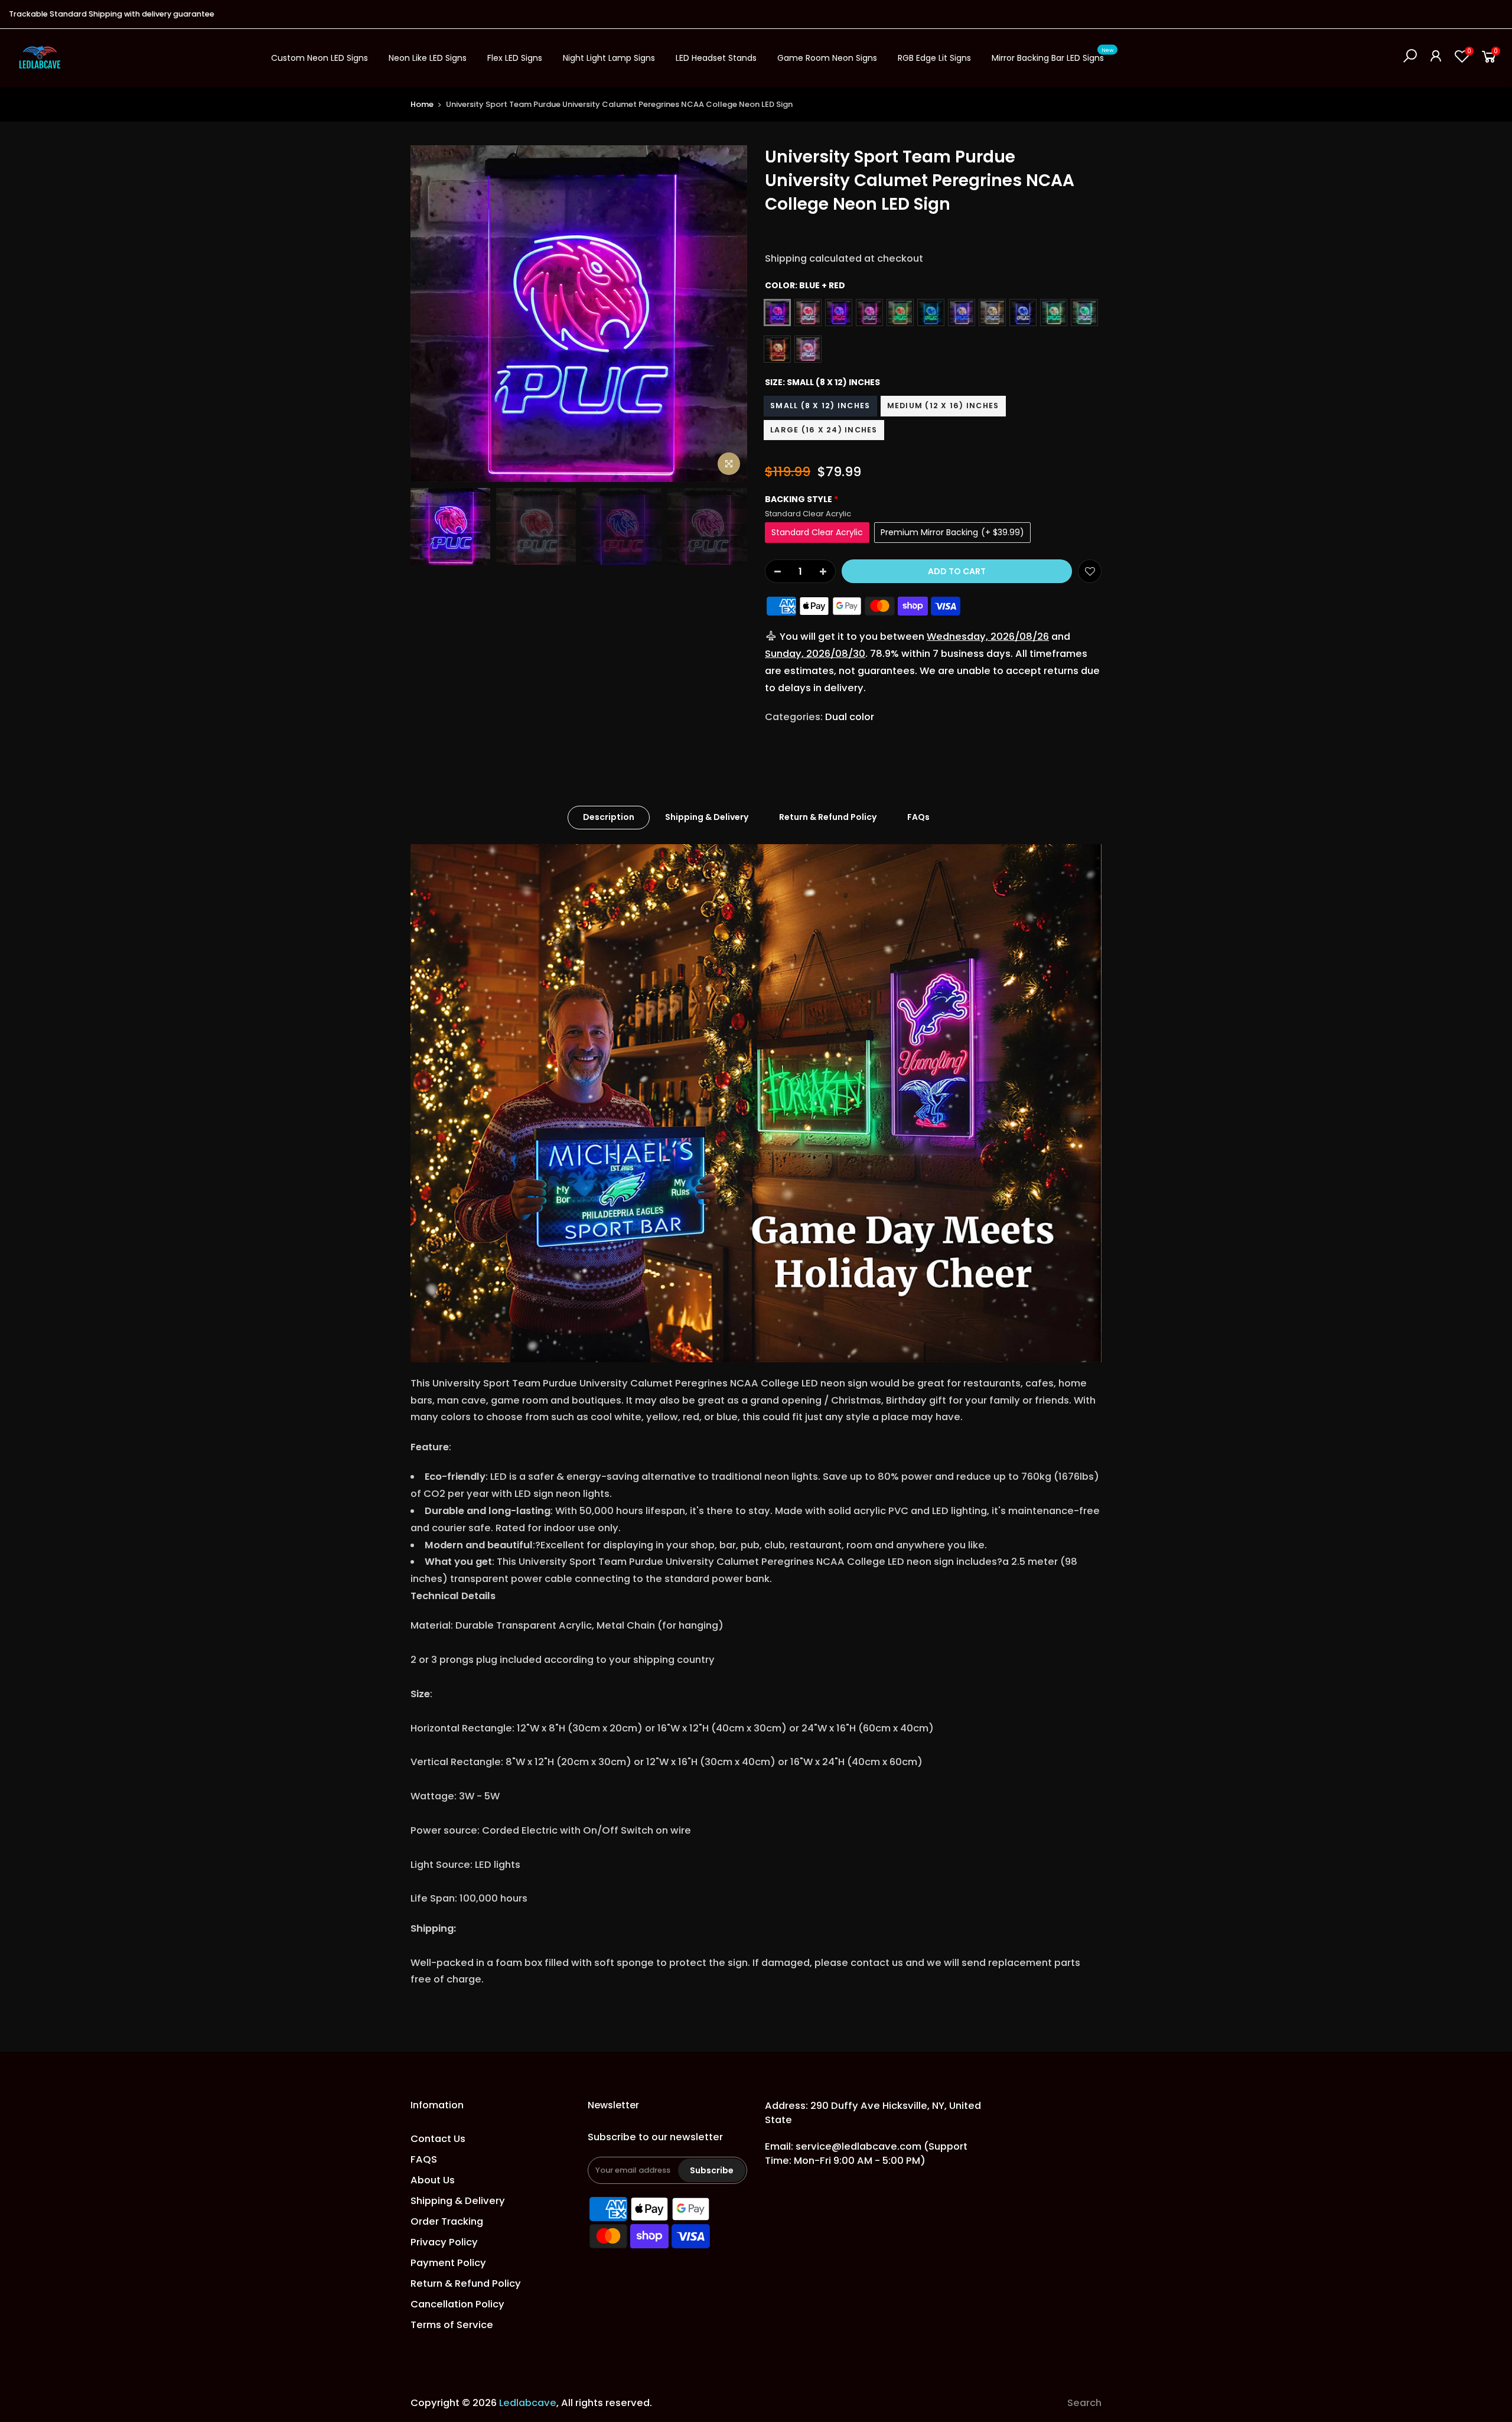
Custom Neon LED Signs (320, 58)
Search (1084, 2403)
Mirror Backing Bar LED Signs (1052, 56)
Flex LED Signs (515, 58)
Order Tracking (447, 2221)
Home (422, 104)
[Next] (726, 314)
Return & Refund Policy (828, 817)
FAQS (424, 2159)
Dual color (850, 717)
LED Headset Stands (716, 58)
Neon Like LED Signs (428, 58)
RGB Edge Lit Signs (934, 58)
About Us (433, 2180)
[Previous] (431, 314)
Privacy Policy (444, 2242)
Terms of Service (452, 2325)
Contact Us (438, 2139)
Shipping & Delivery (707, 817)
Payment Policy (448, 2263)
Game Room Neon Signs (827, 58)
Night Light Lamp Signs (609, 58)
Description (609, 817)
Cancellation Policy (457, 2304)
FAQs (918, 817)
